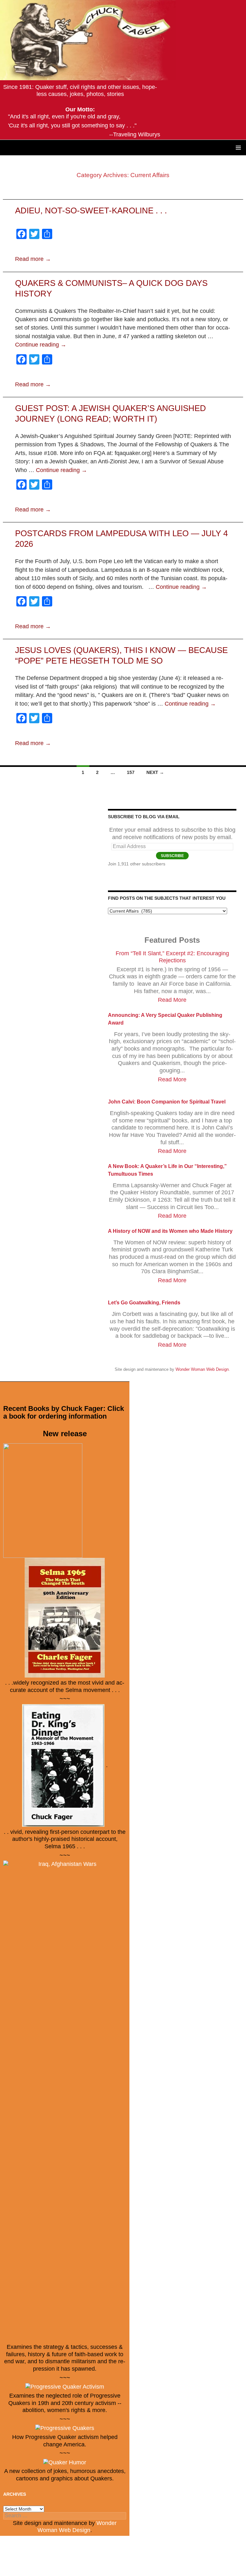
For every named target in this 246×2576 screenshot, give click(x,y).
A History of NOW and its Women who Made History (170, 1231)
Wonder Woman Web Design (202, 1369)
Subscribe (172, 856)
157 (131, 772)
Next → (155, 772)
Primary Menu (238, 148)
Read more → (33, 259)
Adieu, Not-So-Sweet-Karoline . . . (91, 210)
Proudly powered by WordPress (37, 2568)
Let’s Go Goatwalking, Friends (144, 1303)
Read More (172, 1000)
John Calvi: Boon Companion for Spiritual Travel (167, 1102)
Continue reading (41, 345)
